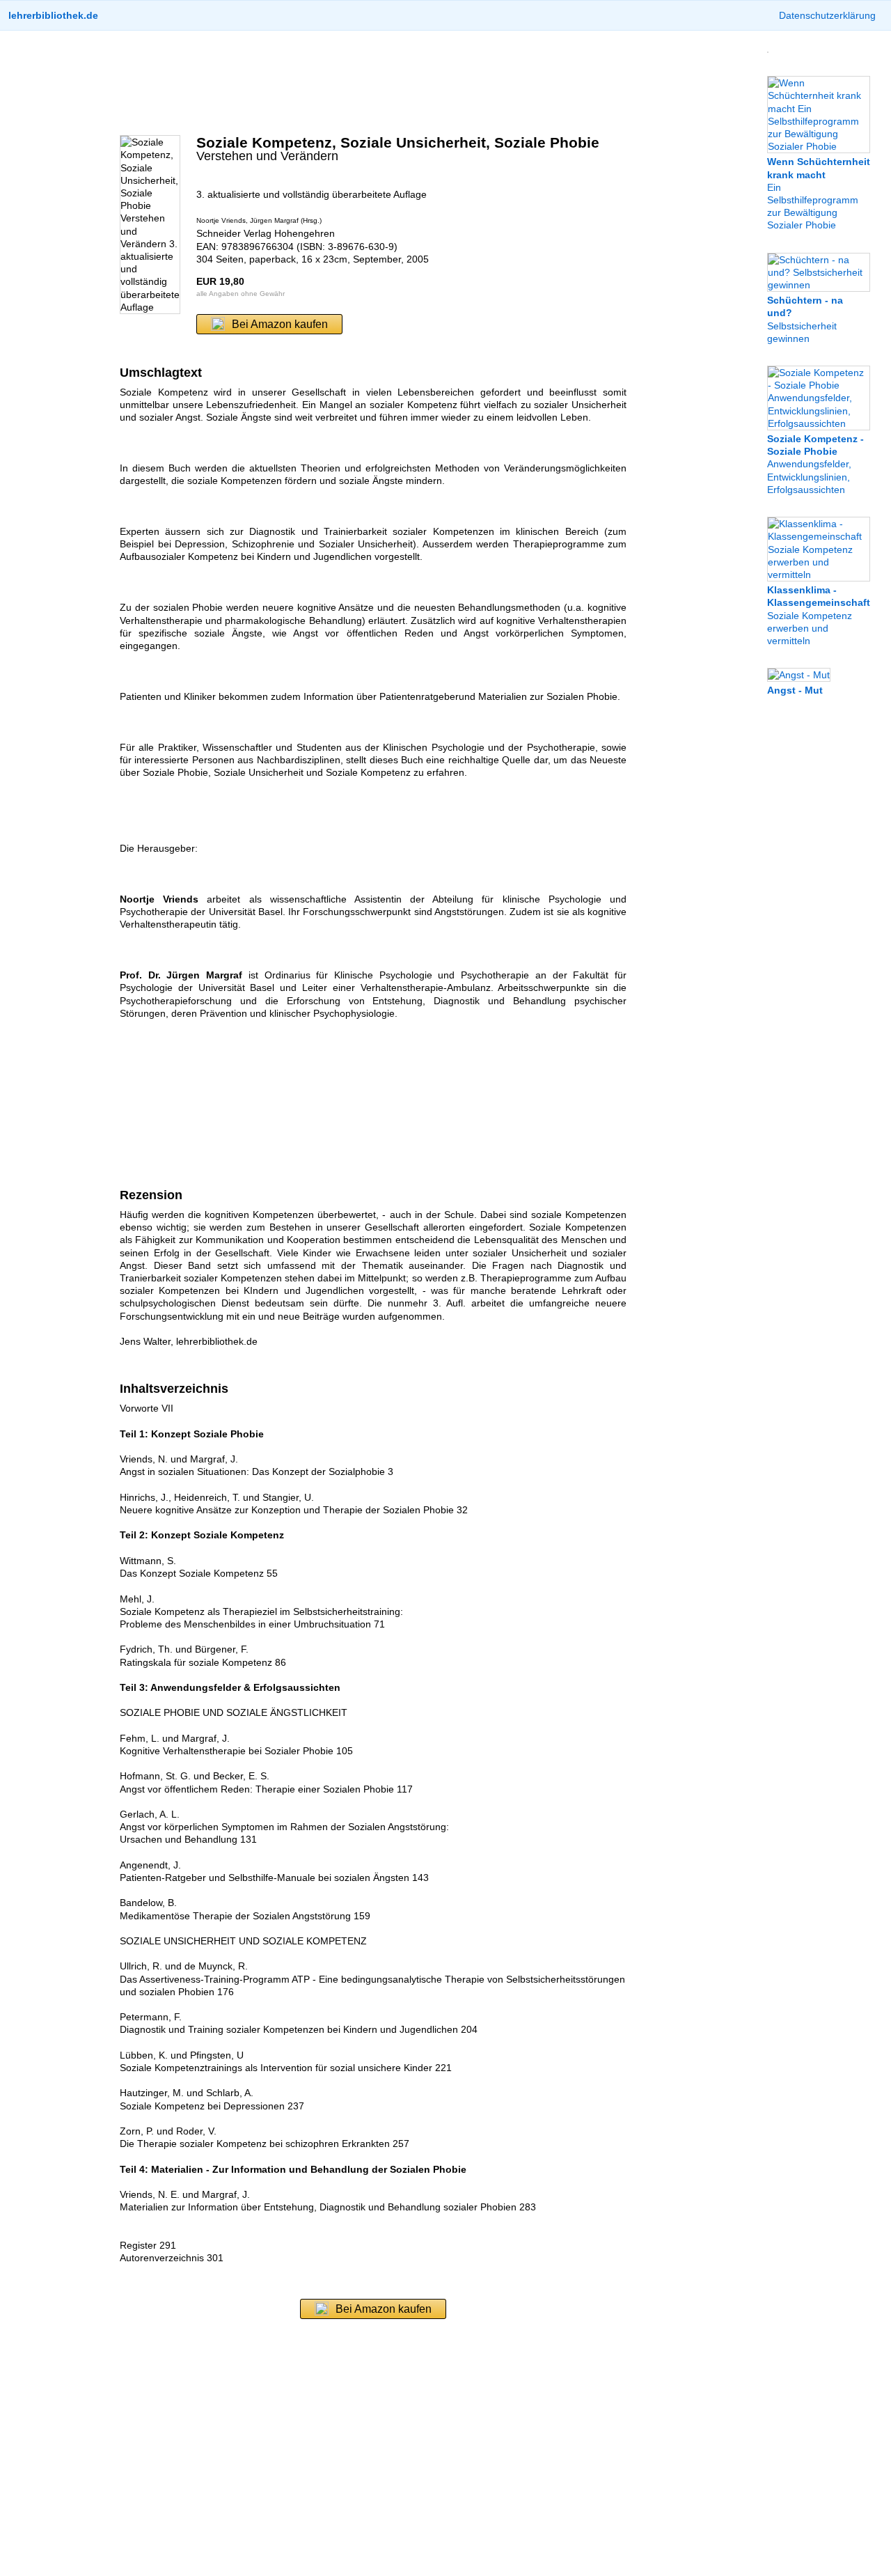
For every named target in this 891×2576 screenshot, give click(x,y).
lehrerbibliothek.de (53, 15)
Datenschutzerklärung (827, 15)
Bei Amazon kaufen (280, 324)
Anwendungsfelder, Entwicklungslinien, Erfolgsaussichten (815, 464)
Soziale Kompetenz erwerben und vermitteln (819, 615)
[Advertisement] (373, 83)
